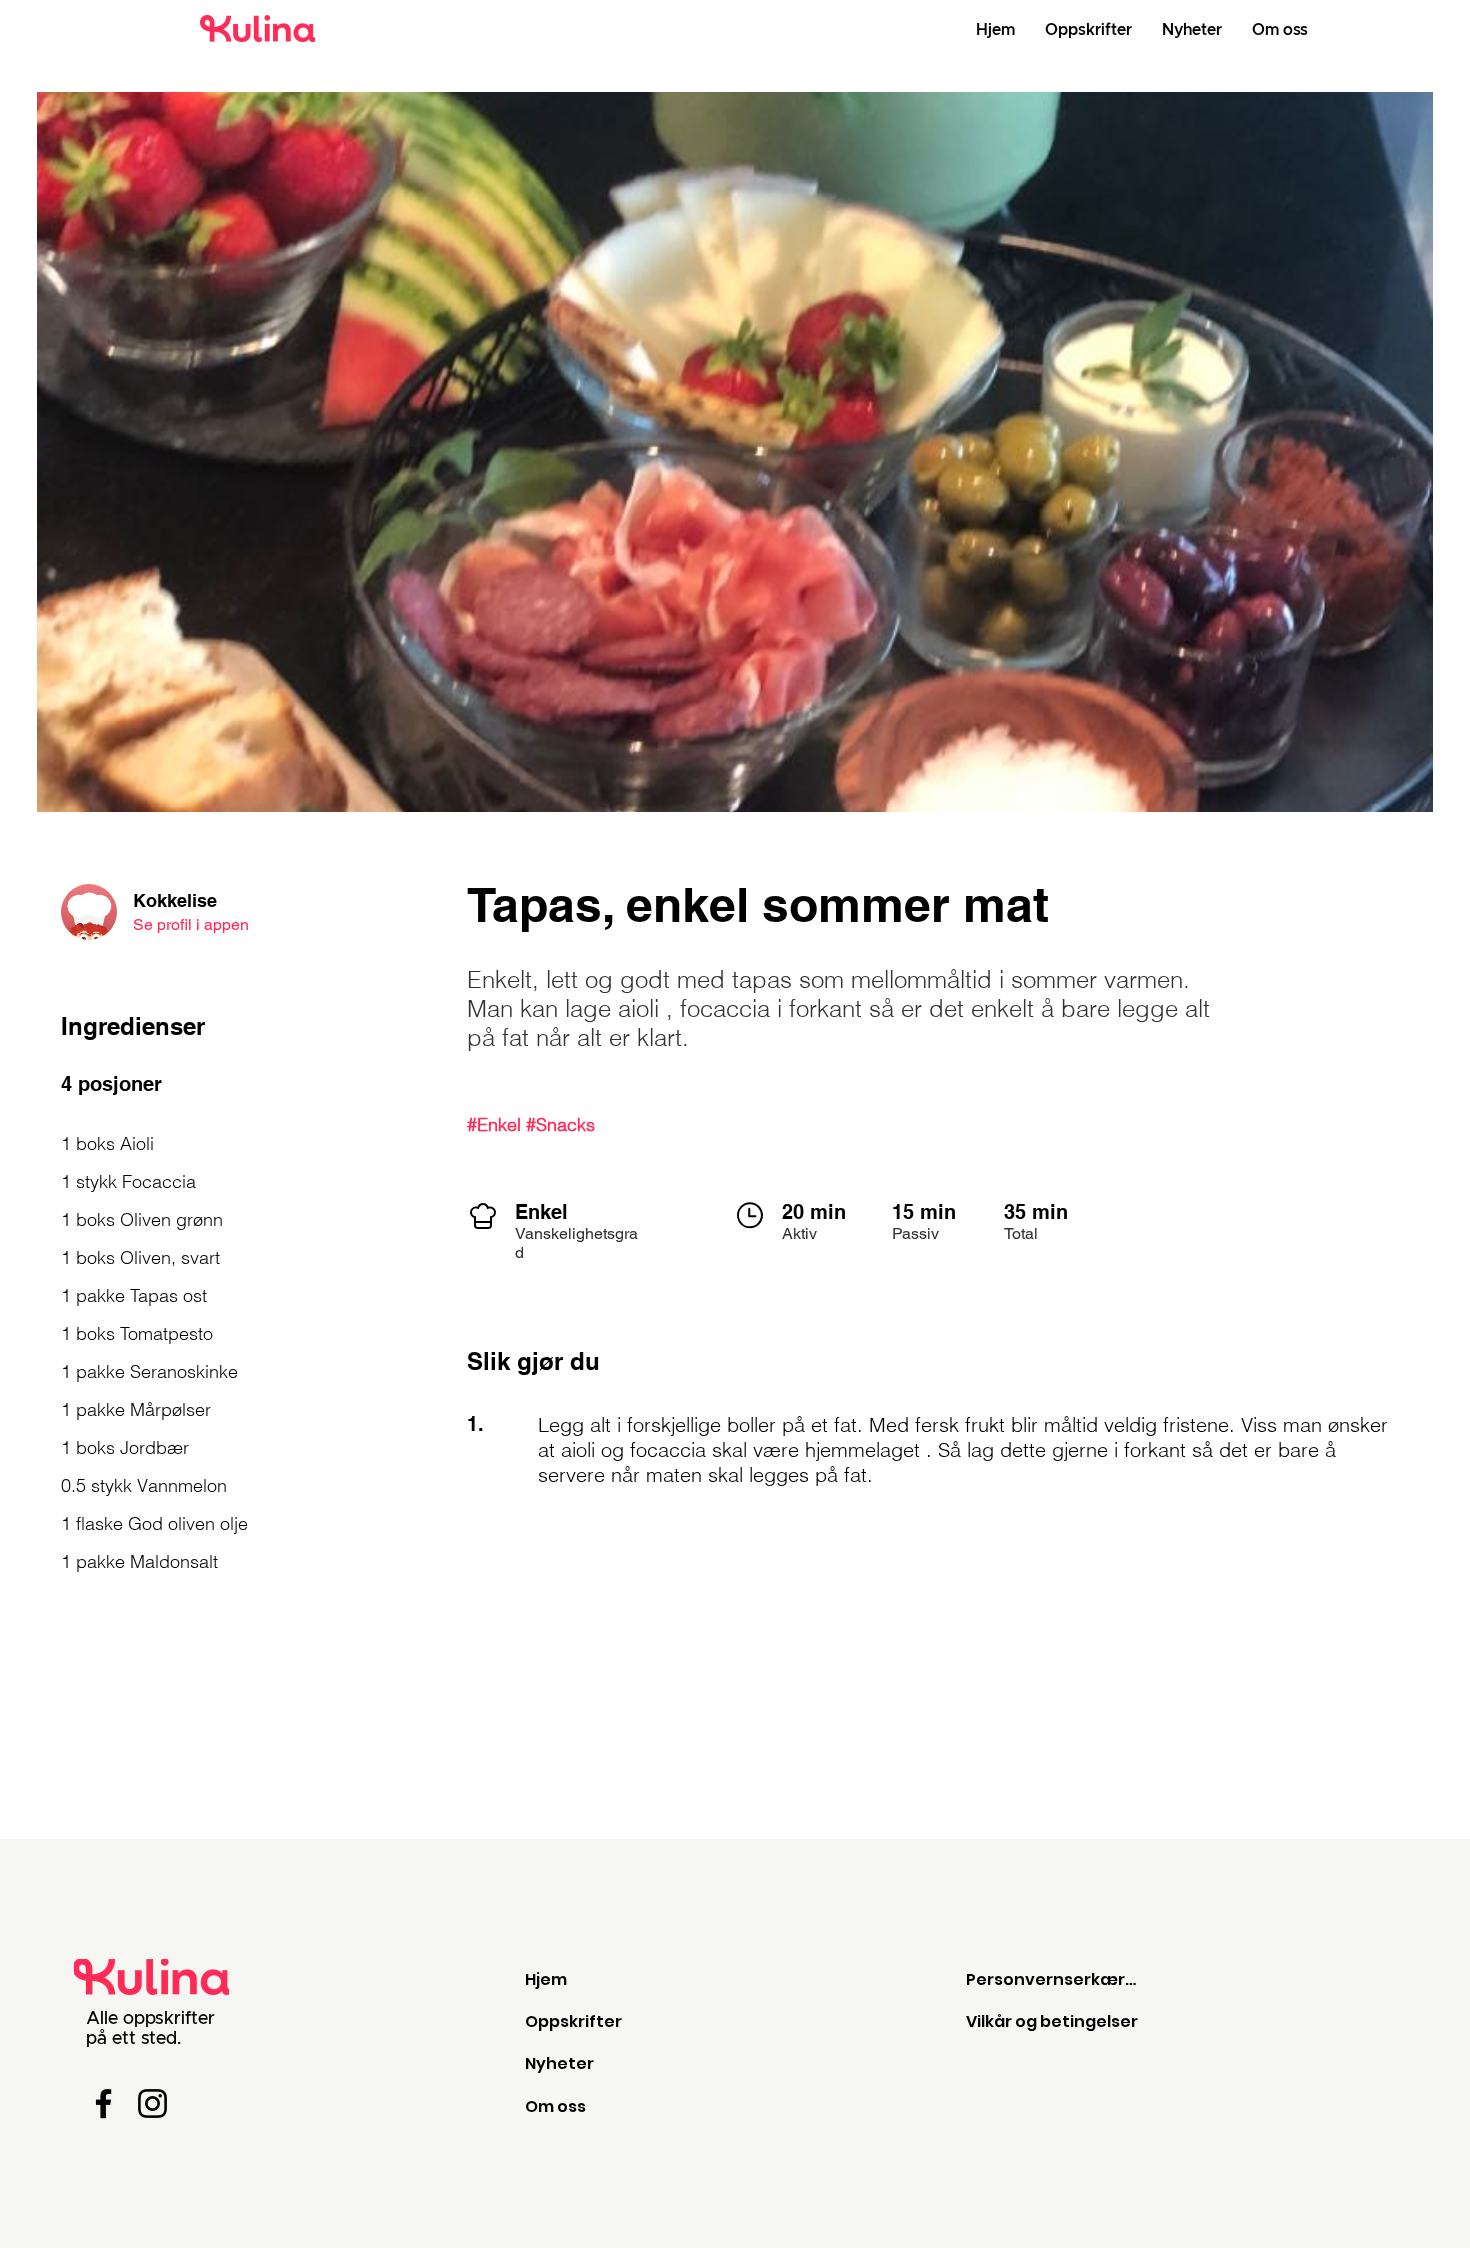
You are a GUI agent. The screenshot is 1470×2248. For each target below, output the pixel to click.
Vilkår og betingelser (1052, 2021)
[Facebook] (103, 2103)
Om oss (555, 2106)
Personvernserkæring (1052, 1979)
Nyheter (559, 2063)
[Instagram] (152, 2103)
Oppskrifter (573, 2021)
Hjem (546, 1979)
